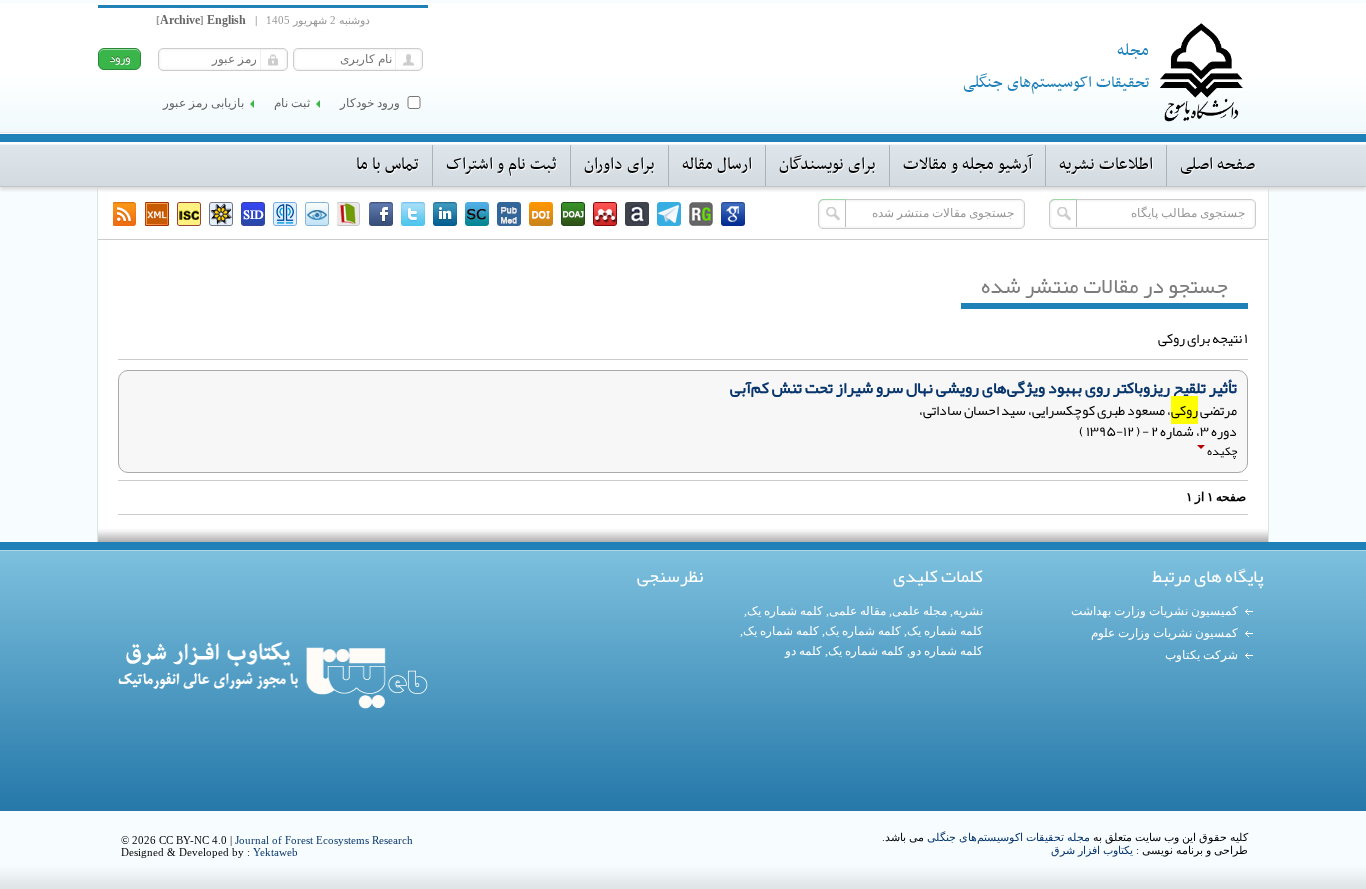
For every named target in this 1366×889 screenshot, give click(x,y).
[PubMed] (509, 214)
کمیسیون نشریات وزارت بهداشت (1154, 611)
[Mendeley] (605, 214)
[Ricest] (221, 214)
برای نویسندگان (827, 165)
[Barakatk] (285, 214)
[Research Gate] (701, 214)
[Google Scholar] (733, 214)
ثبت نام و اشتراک (501, 165)
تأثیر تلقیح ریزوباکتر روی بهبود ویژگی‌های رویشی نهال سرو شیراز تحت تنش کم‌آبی (983, 388)
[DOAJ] (573, 214)
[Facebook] (381, 214)
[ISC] (189, 214)
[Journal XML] (157, 214)
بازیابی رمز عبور (203, 103)
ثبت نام (292, 103)
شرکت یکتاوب (1201, 655)
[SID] (253, 214)
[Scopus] (477, 214)
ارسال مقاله (717, 165)
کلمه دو (803, 651)
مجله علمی (919, 611)
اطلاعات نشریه (1106, 165)
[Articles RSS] (125, 214)
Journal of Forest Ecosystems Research (324, 840)
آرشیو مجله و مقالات (967, 165)
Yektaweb (275, 852)
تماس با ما (387, 165)
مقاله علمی (857, 611)
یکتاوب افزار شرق (1092, 850)
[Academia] (637, 214)
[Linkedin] (445, 214)
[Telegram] (669, 214)
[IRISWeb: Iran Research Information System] (317, 214)
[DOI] (541, 214)
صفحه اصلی (1217, 165)
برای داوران (619, 165)
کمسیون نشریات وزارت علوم (1164, 633)
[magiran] (349, 214)
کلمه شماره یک (785, 611)
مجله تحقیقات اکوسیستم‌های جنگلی (1008, 837)
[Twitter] (413, 214)
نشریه (968, 611)
